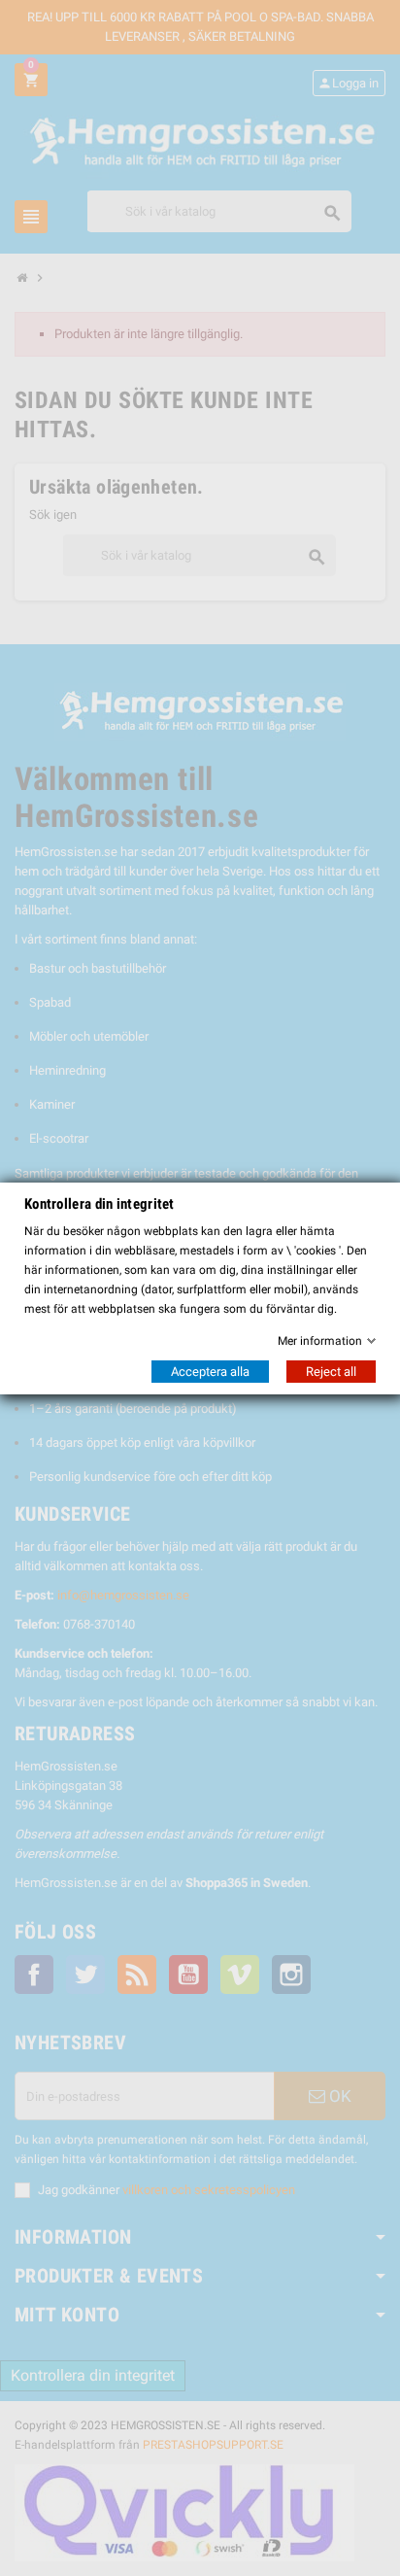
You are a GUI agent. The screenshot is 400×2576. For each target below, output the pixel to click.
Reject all (331, 1372)
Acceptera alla (210, 1372)
